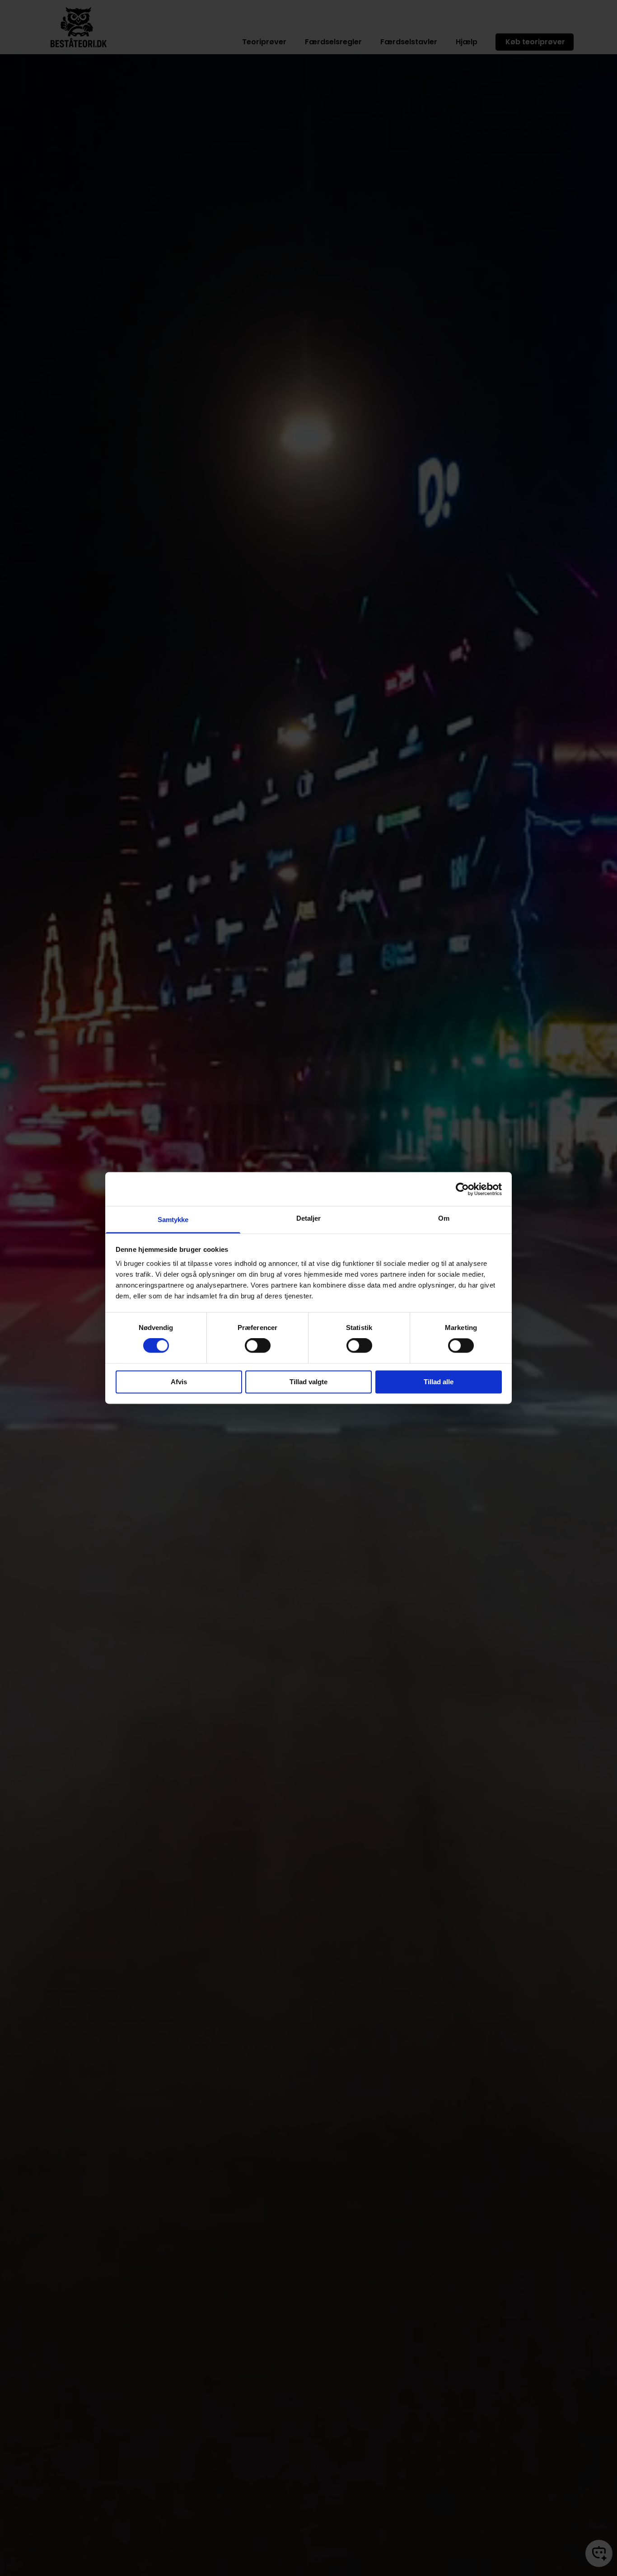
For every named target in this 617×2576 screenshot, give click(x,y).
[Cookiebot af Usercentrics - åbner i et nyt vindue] (462, 1189)
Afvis (179, 1382)
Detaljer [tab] (309, 1218)
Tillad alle (439, 1382)
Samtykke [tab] (173, 1220)
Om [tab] (444, 1218)
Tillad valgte (308, 1382)
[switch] (258, 1346)
